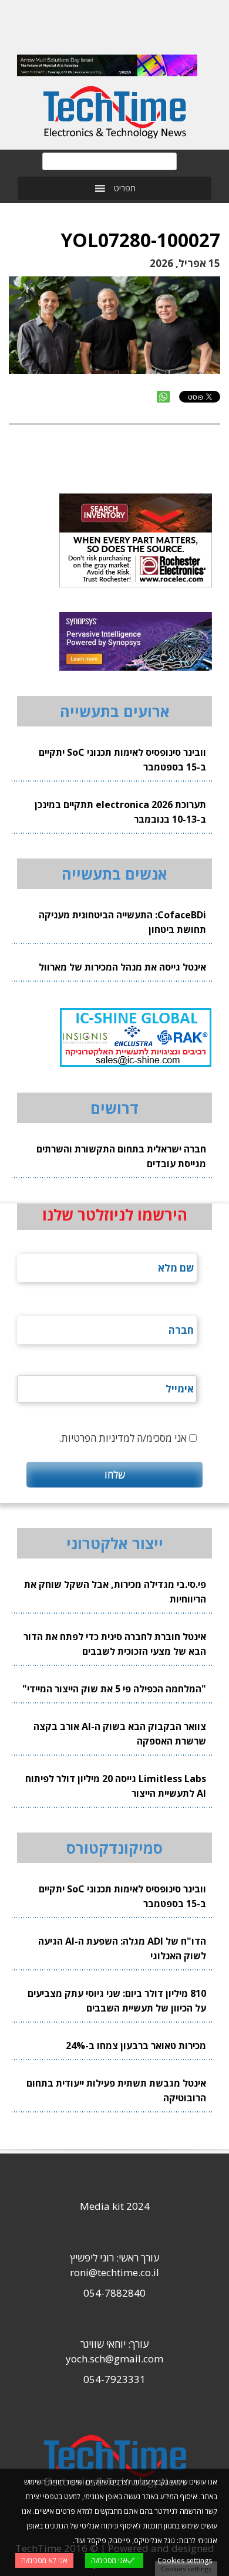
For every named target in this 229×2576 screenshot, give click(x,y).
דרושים (114, 1108)
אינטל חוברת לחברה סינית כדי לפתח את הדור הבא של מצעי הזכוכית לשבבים (115, 1644)
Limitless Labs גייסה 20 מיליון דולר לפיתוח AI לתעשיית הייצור (116, 1786)
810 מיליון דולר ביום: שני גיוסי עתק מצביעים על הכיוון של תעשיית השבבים (117, 2001)
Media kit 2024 (115, 2206)
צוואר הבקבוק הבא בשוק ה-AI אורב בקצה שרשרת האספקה (120, 1734)
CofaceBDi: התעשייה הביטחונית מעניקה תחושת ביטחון (122, 922)
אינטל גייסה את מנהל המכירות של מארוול (122, 967)
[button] (125, 188)
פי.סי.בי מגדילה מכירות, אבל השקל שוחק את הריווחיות (115, 1592)
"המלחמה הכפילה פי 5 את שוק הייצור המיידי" (114, 1689)
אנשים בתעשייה (114, 874)
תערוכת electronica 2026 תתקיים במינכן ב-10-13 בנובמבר (120, 812)
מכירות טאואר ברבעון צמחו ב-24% (136, 2046)
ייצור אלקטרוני (115, 1543)
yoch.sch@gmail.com (114, 2359)
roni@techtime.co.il (114, 2272)
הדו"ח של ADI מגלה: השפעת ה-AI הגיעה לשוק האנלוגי (122, 1948)
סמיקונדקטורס (114, 1848)
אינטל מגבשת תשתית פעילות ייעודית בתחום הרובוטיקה (116, 2090)
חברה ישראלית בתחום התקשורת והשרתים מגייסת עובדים (121, 1156)
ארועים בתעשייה (115, 711)
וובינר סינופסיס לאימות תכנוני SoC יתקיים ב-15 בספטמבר (122, 760)
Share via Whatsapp (163, 397)
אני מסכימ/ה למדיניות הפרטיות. (123, 1438)
